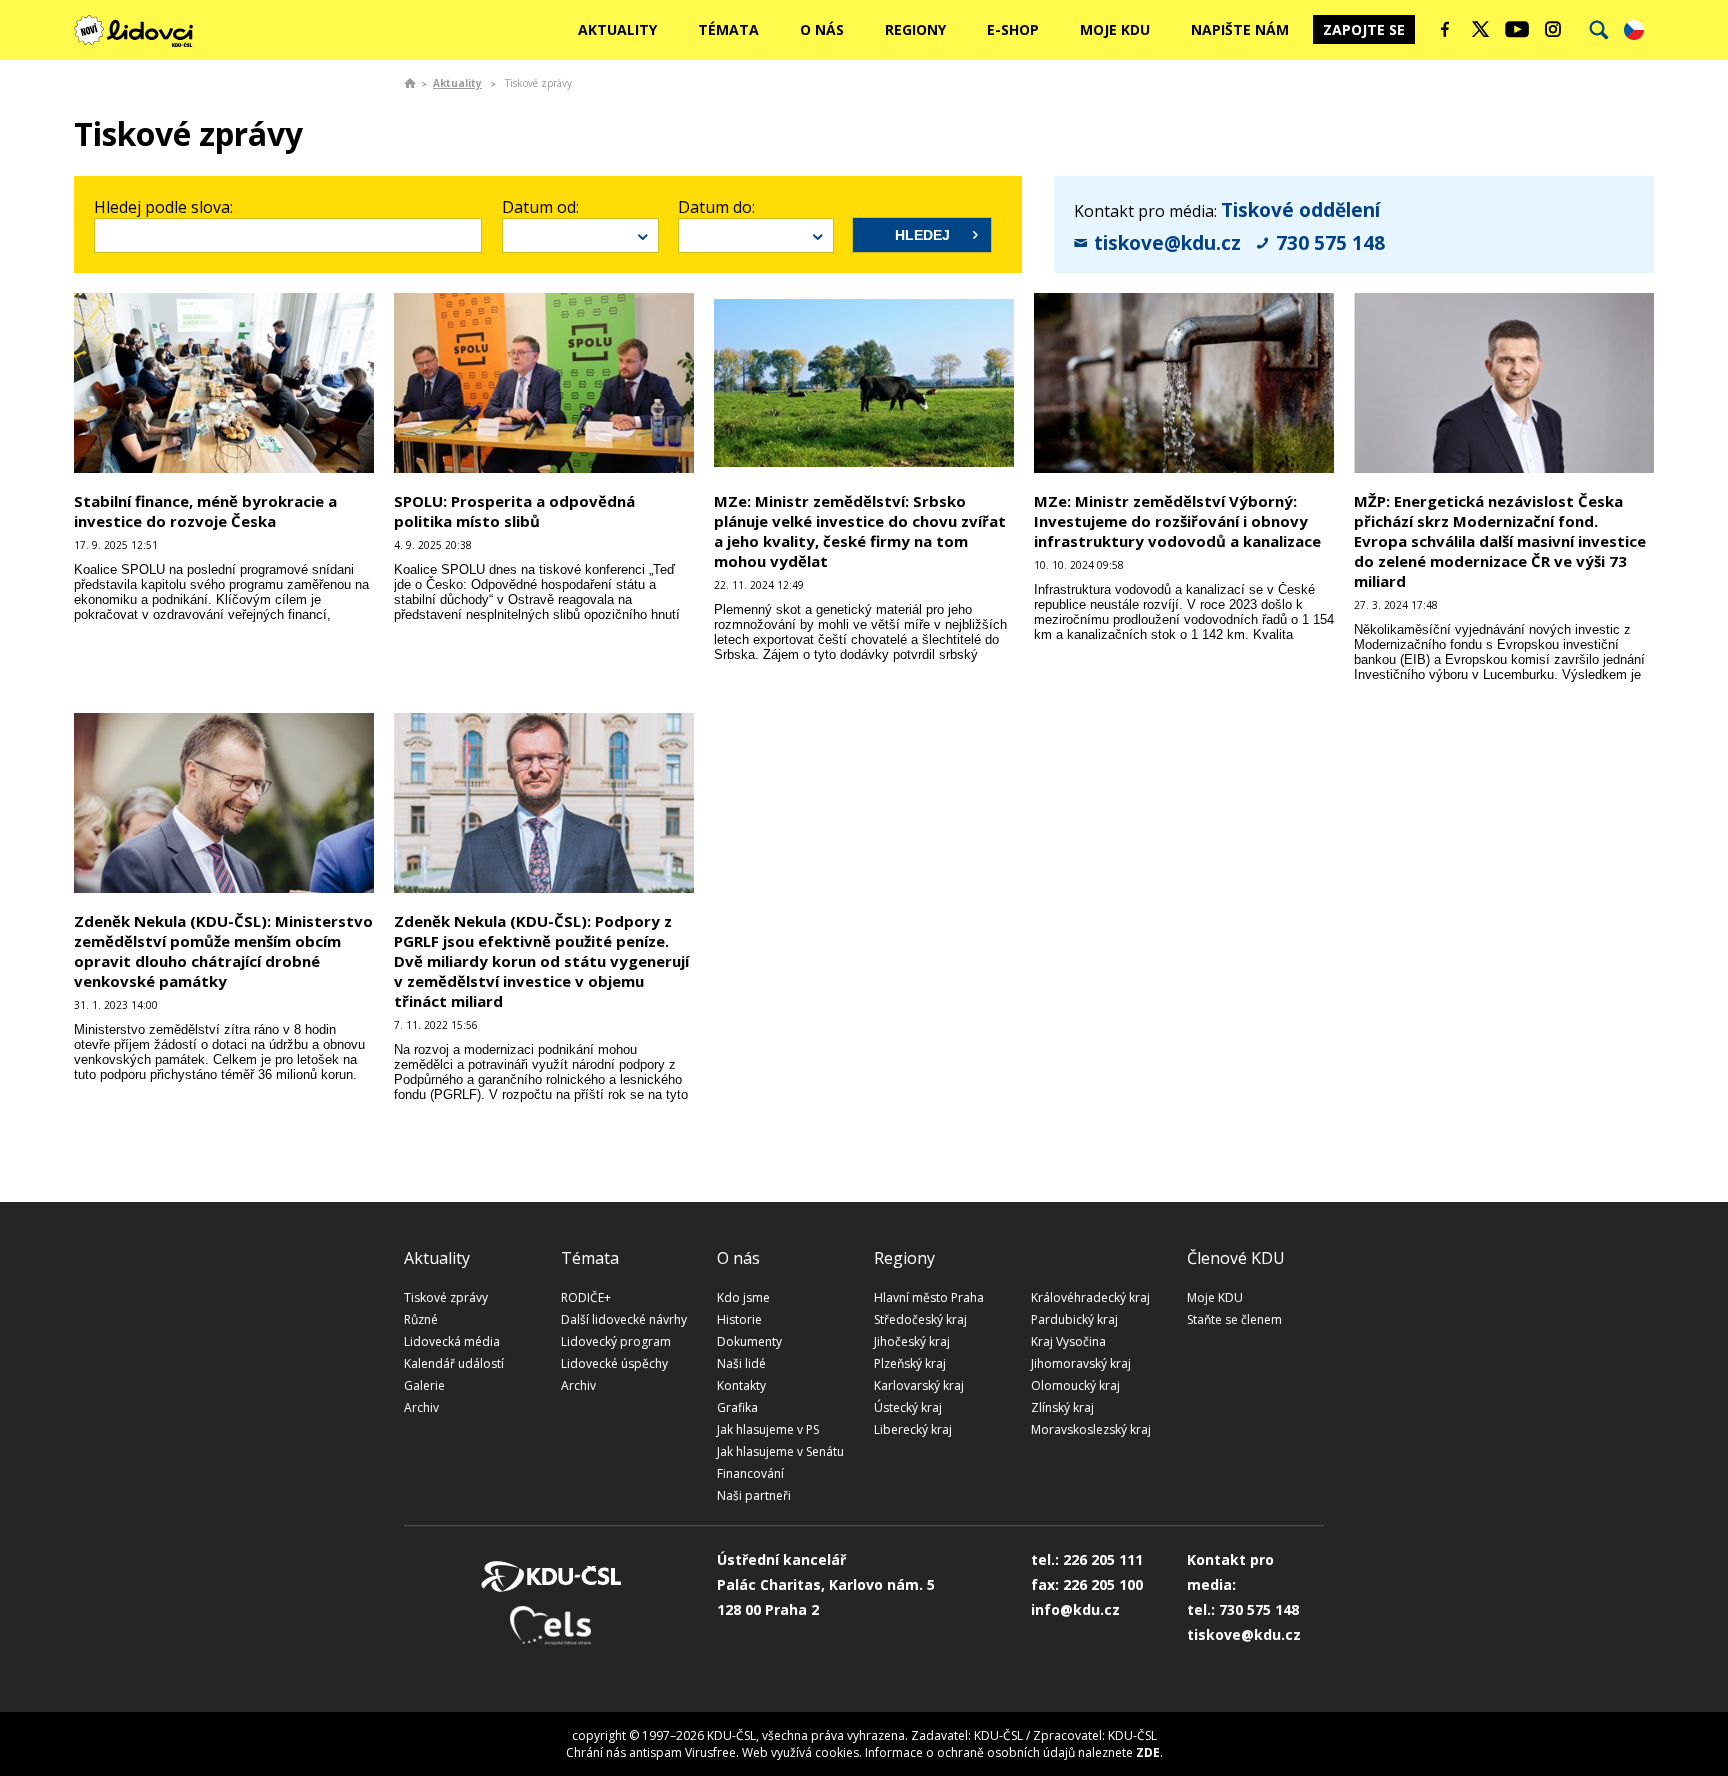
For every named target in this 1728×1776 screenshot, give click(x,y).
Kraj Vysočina (1068, 1341)
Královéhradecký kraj (1090, 1297)
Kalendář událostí (454, 1363)
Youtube (1517, 29)
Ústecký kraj (908, 1407)
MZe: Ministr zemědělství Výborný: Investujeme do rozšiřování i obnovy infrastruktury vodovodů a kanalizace (1177, 521)
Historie (739, 1319)
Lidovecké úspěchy (614, 1363)
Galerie (424, 1385)
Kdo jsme (743, 1297)
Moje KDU (1115, 29)
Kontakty (741, 1385)
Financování (750, 1473)
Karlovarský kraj (919, 1385)
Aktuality (617, 29)
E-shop (1013, 29)
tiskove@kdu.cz (1167, 243)
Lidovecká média (452, 1341)
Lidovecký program (616, 1341)
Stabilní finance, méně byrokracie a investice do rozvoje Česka (205, 511)
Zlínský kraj (1062, 1407)
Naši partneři (754, 1495)
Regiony (915, 29)
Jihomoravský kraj (1081, 1363)
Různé (421, 1319)
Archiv (421, 1407)
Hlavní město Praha (929, 1297)
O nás (822, 29)
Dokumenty (749, 1341)
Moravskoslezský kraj (1091, 1429)
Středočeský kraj (920, 1319)
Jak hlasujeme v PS (768, 1429)
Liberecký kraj (913, 1429)
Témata (728, 29)
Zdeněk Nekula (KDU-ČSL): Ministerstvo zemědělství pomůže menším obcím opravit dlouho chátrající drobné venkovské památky (223, 951)
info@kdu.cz (1075, 1609)
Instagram (1553, 29)
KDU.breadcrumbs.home (410, 83)
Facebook (1445, 29)
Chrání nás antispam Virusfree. (652, 1752)
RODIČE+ (586, 1297)
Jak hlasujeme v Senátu (780, 1451)
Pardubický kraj (1074, 1319)
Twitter (1481, 29)
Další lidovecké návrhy (624, 1319)
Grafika (737, 1407)
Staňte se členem (1234, 1319)
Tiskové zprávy (446, 1297)
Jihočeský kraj (912, 1341)
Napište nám (1240, 29)
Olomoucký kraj (1075, 1385)
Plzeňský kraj (910, 1363)
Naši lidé (741, 1363)
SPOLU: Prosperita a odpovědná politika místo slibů (514, 511)
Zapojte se (1364, 29)
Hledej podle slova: (163, 207)
